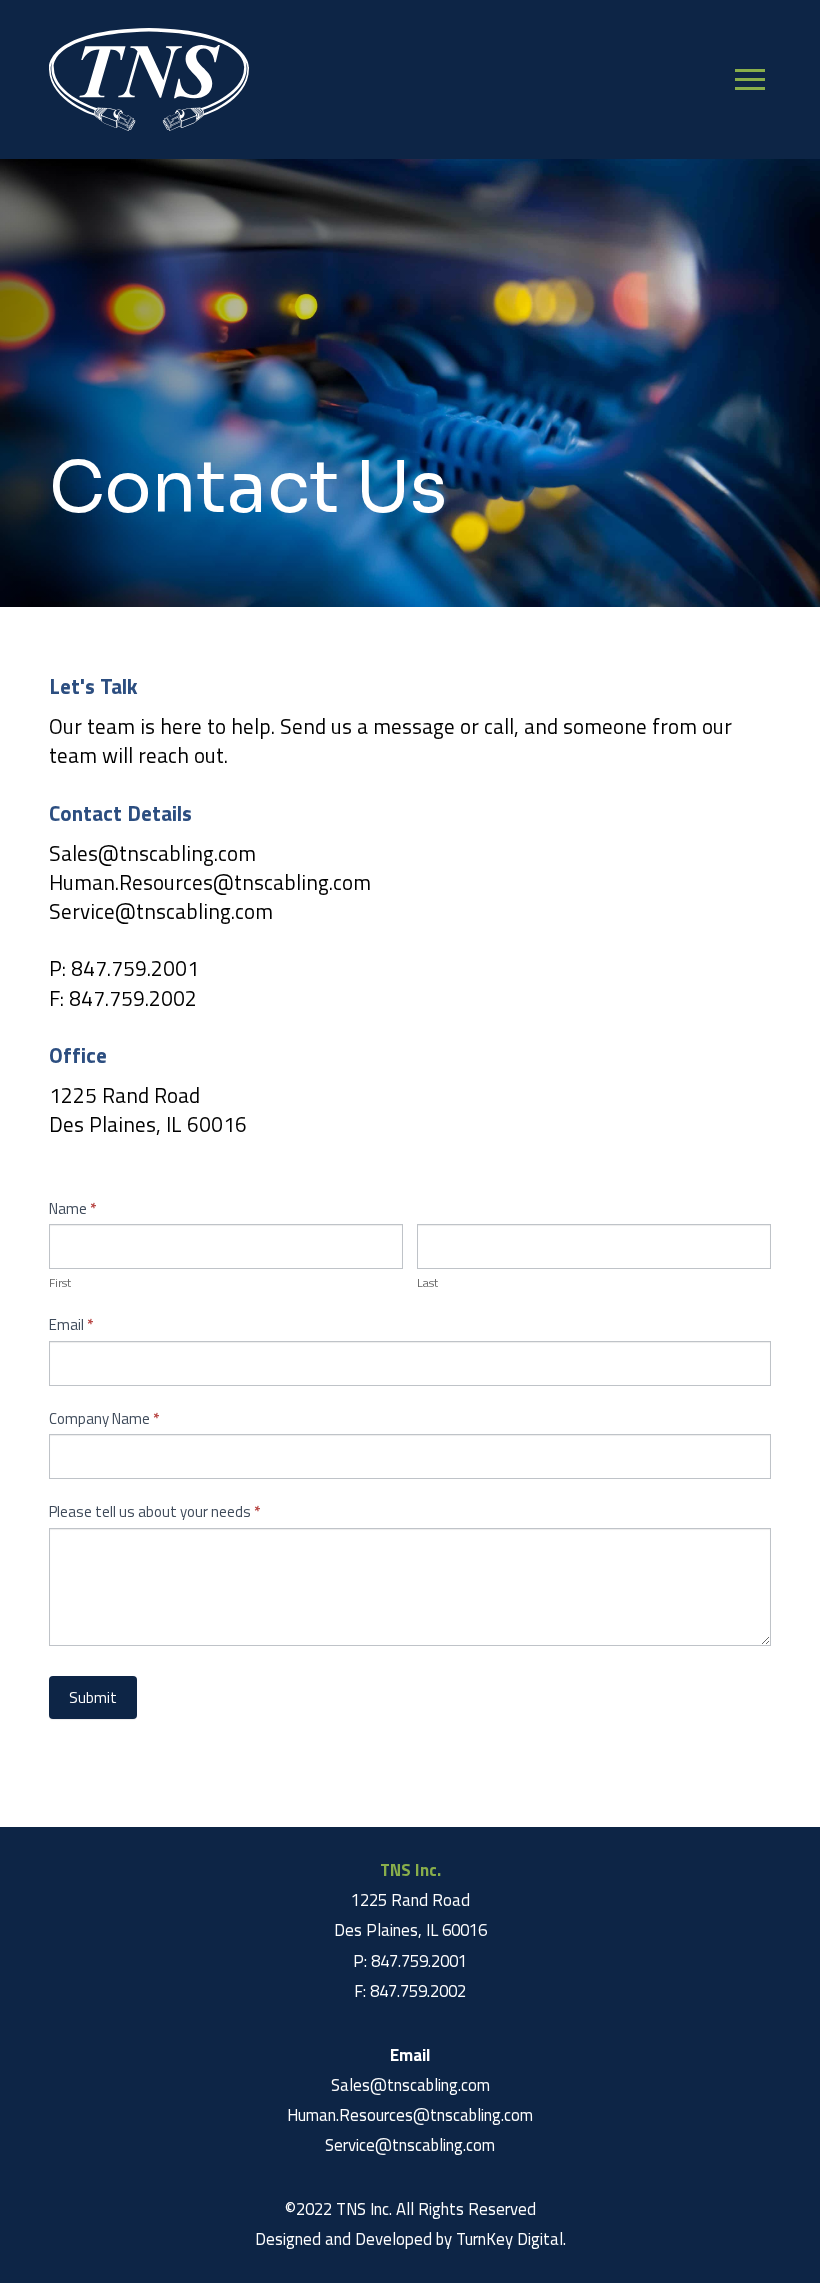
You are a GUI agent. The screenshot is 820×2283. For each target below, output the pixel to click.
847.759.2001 (135, 968)
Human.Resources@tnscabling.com (210, 882)
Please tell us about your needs (154, 1511)
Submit (93, 1697)
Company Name (104, 1418)
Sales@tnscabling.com (152, 853)
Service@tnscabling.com (161, 911)
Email (71, 1324)
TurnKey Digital (509, 2239)
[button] (750, 80)
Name (72, 1208)
